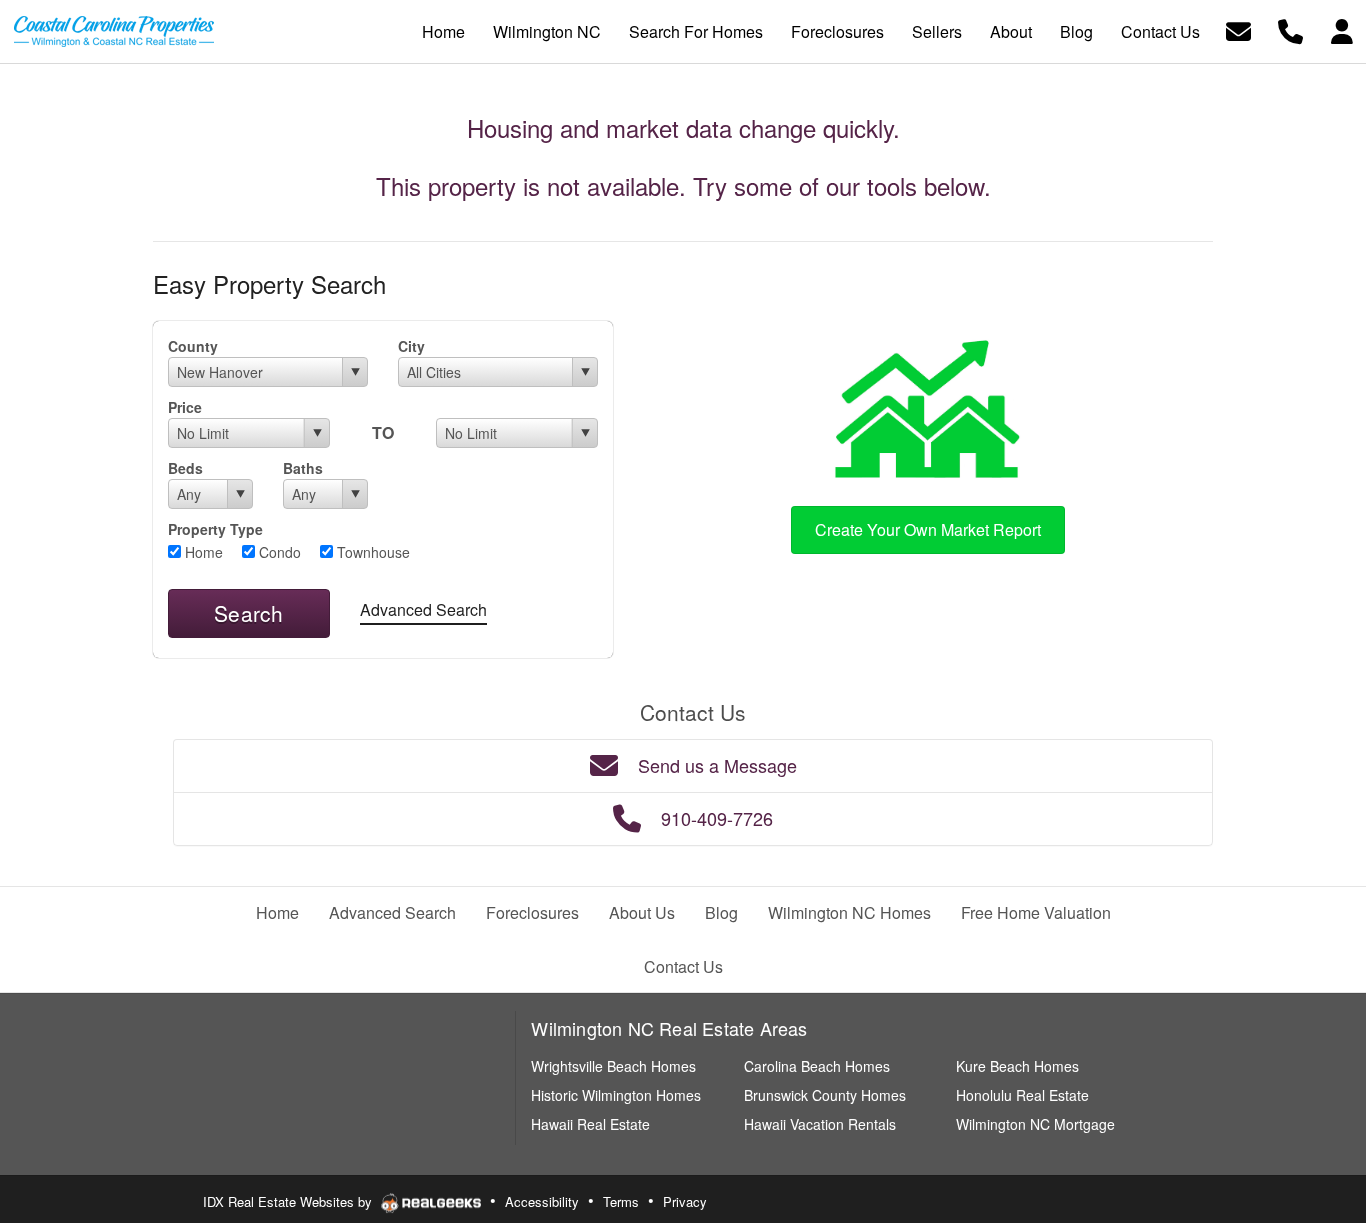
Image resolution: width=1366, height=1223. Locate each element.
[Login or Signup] (1342, 29)
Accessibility (542, 1201)
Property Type (215, 529)
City (411, 346)
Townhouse (371, 552)
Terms (621, 1201)
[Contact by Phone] (1290, 29)
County (193, 346)
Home (202, 552)
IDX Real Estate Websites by (289, 1201)
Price (185, 407)
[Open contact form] (1238, 29)
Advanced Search (423, 609)
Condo (278, 552)
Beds (185, 468)
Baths (303, 468)
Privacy (685, 1201)
